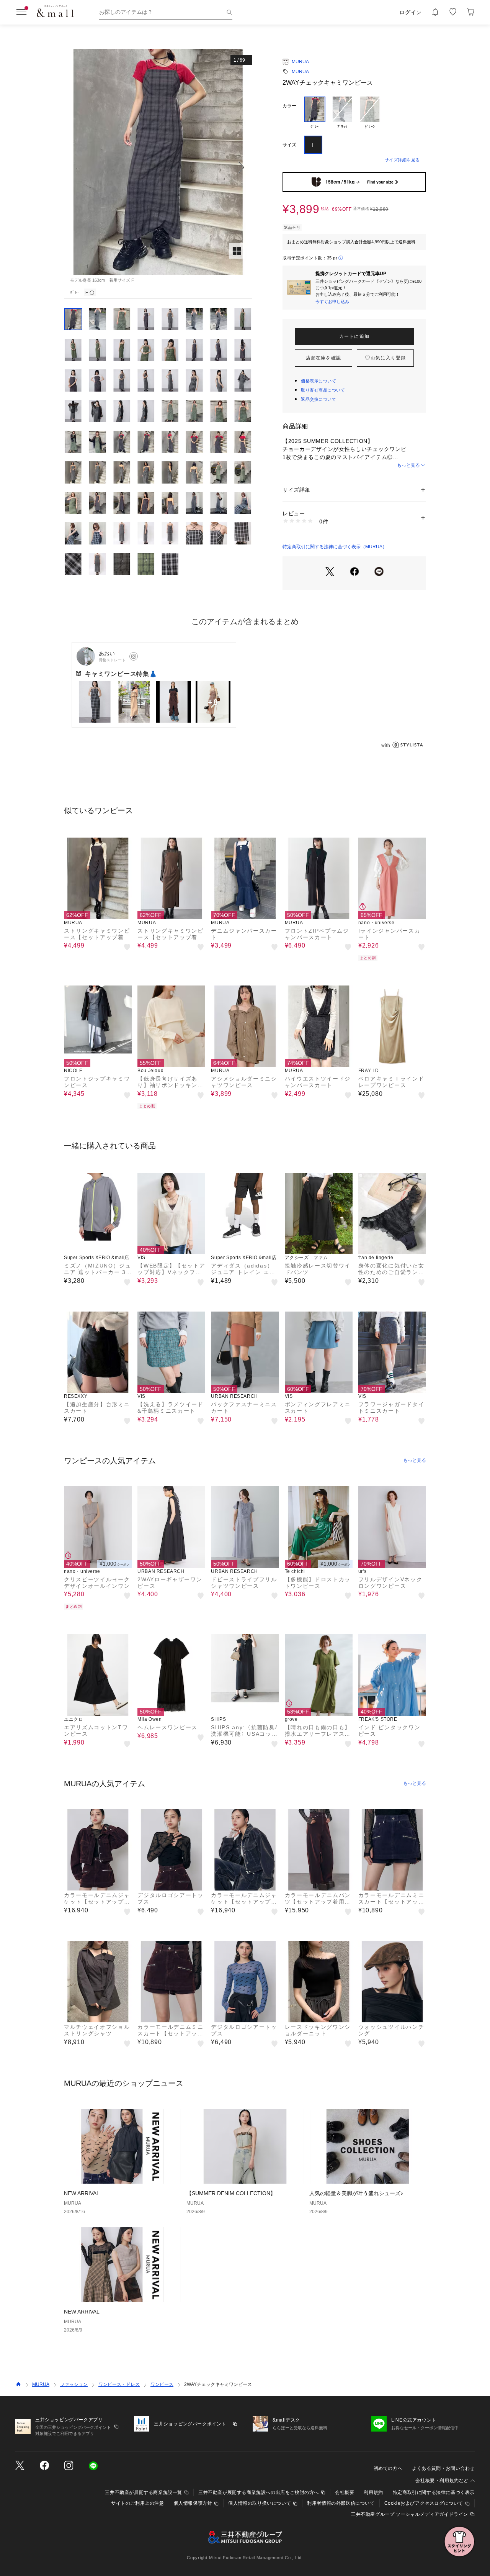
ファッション (74, 2384)
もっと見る (408, 465)
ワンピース (162, 2384)
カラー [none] (289, 106)
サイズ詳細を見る (402, 160)
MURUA (300, 62)
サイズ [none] (289, 145)
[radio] (315, 113)
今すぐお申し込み (332, 302)
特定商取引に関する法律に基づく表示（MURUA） (335, 547)
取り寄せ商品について (323, 390)
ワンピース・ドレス (119, 2384)
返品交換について (318, 399)
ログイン (411, 12)
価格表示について (318, 381)
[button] (158, 168)
